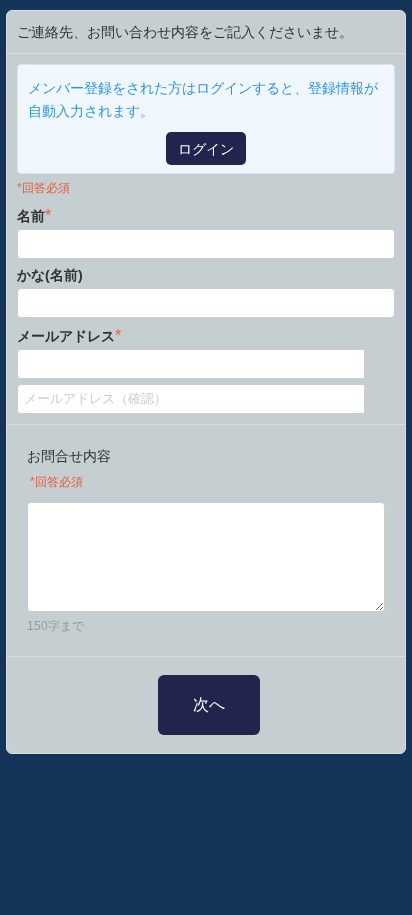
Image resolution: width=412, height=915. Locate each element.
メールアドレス (69, 335)
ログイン (206, 149)
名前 (34, 215)
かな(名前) (50, 275)
